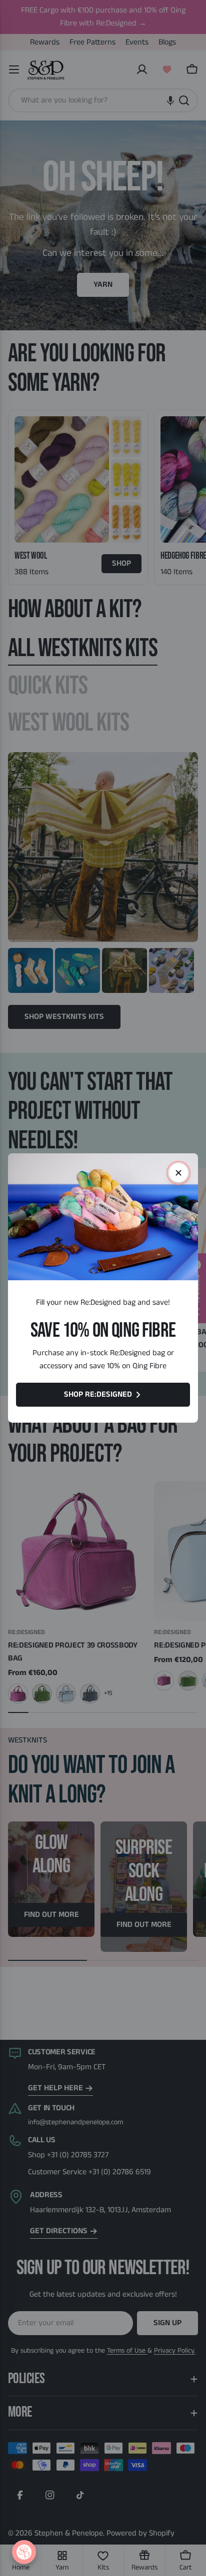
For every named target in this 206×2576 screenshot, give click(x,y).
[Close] (178, 1173)
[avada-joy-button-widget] (24, 2552)
